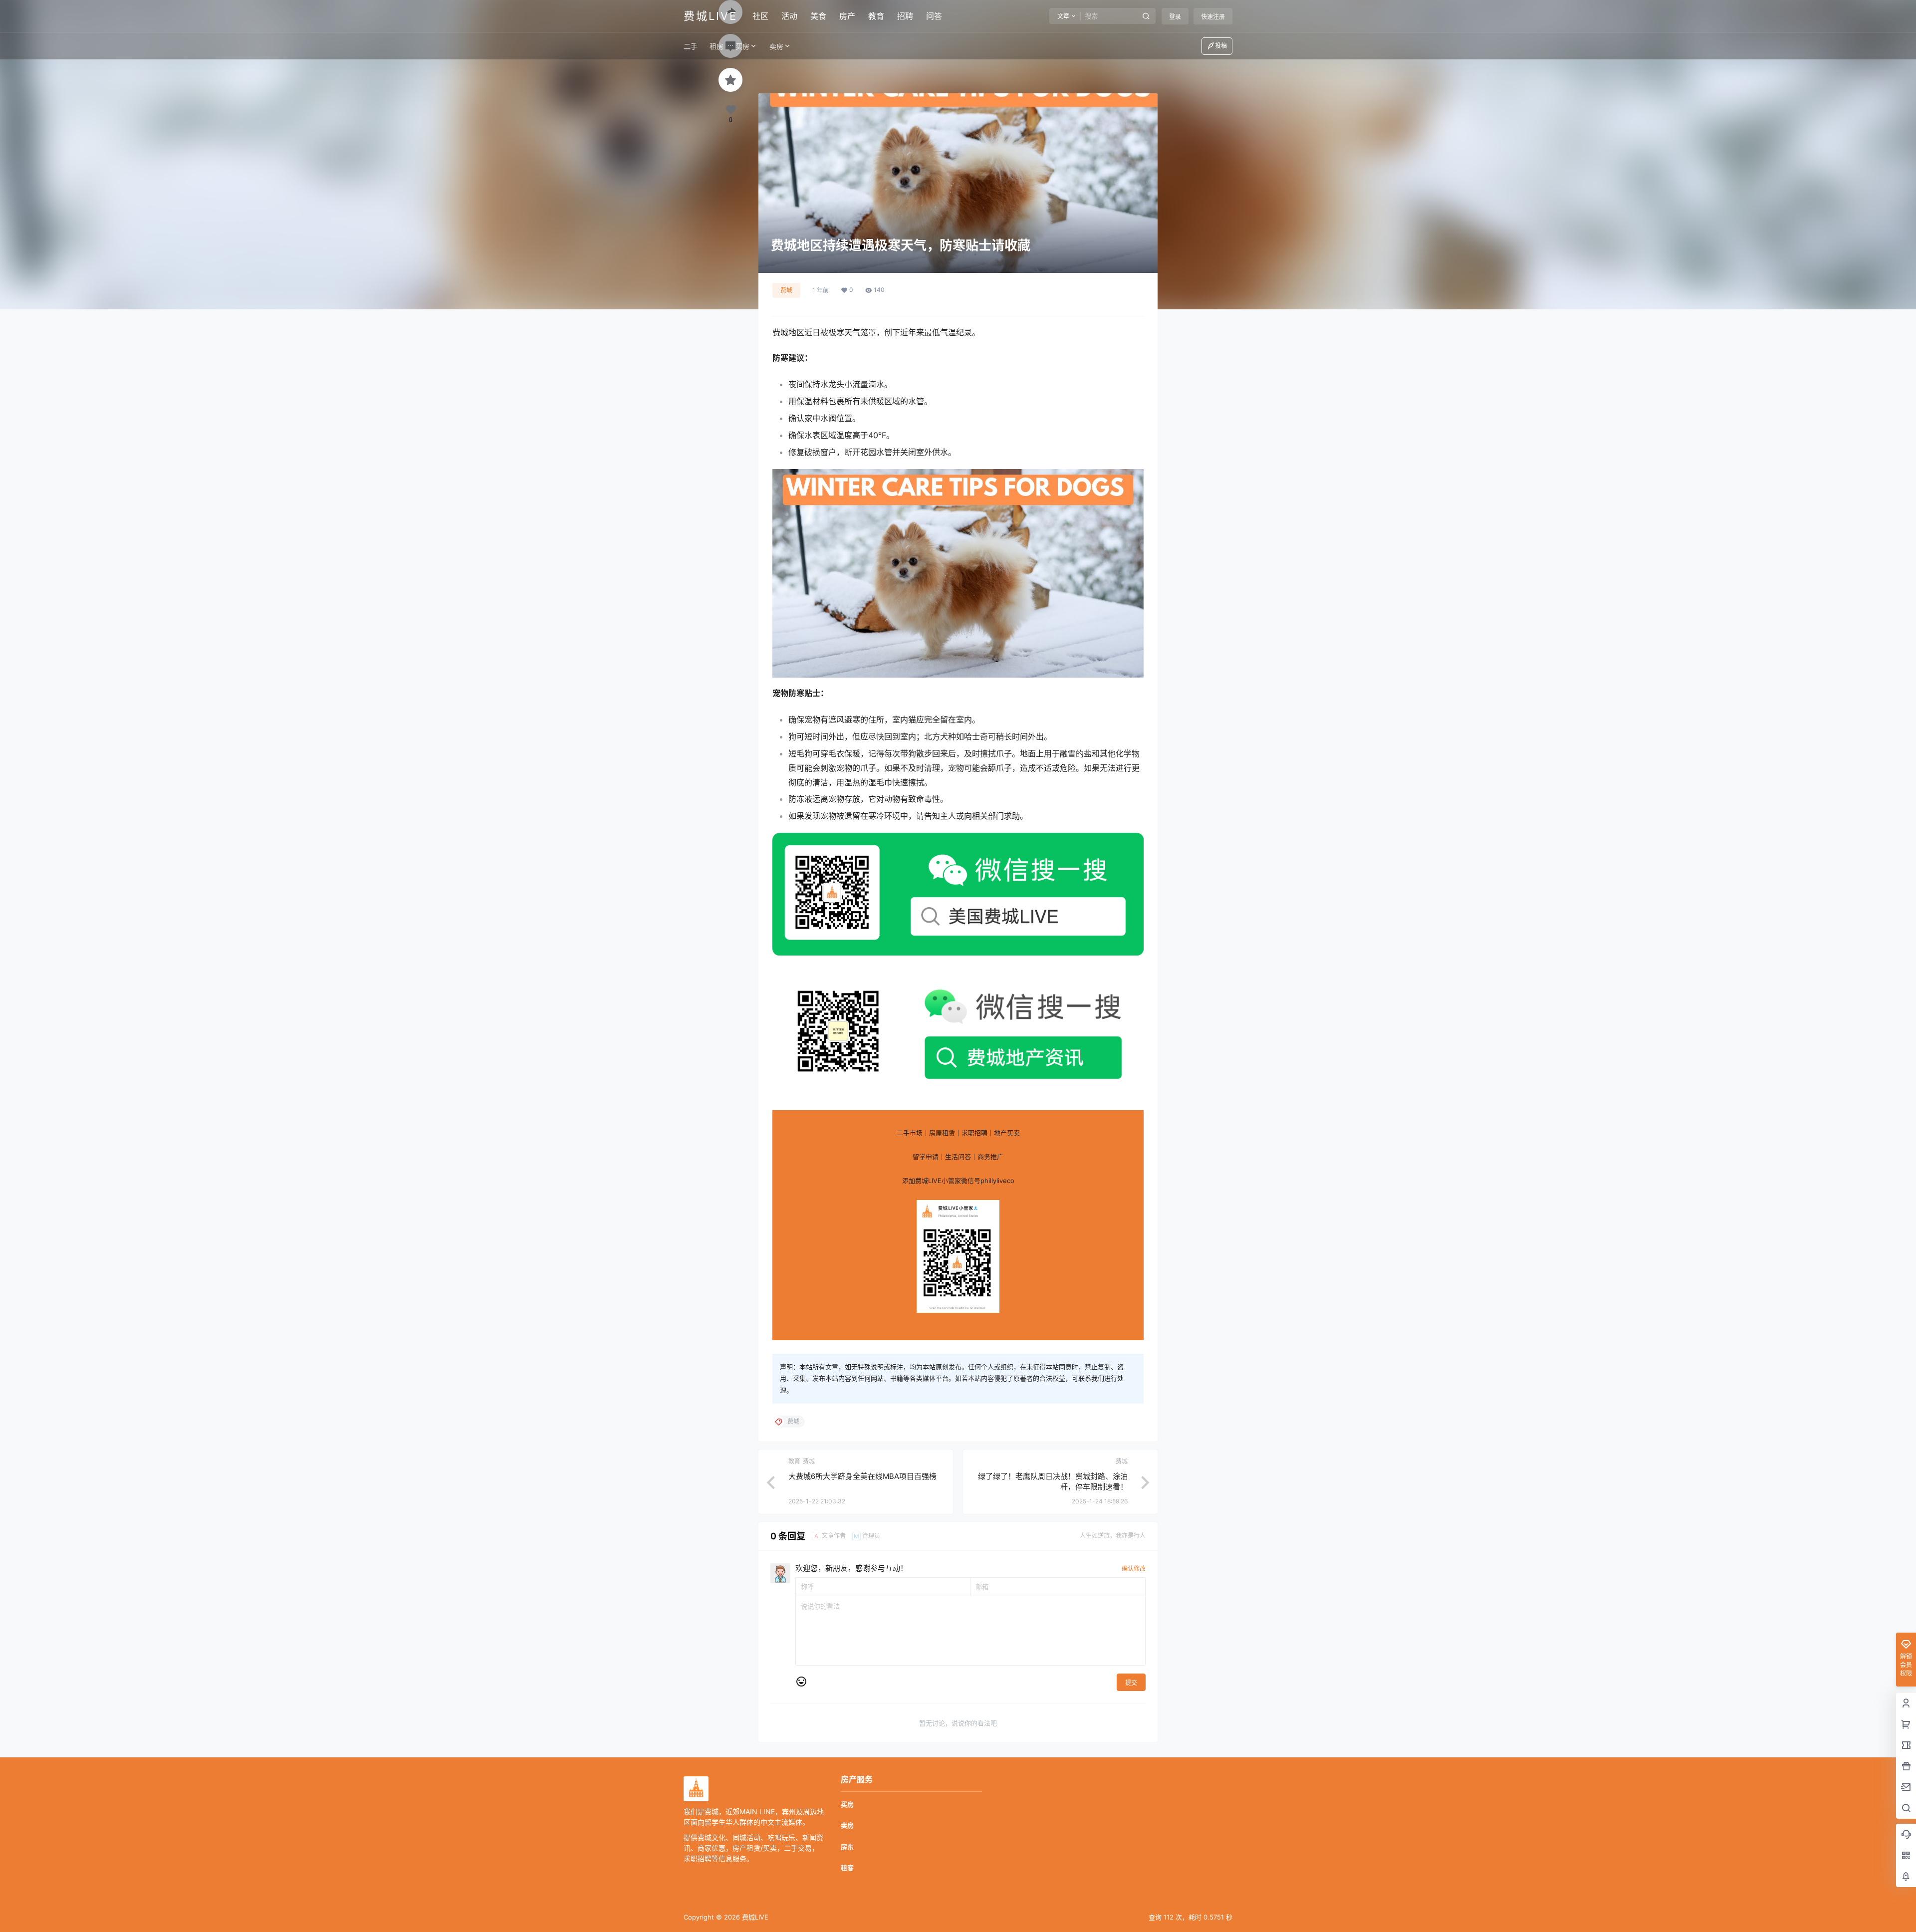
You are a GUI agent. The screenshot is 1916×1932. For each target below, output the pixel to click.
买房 (742, 46)
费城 (786, 290)
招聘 (905, 16)
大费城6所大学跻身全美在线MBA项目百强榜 (862, 1476)
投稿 (1221, 46)
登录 (1175, 17)
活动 (789, 16)
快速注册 (1213, 17)
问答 (934, 16)
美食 (818, 16)
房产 (847, 16)
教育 (876, 16)
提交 (1131, 1683)
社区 (760, 16)
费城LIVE (754, 1917)
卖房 (776, 46)
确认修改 (1134, 1569)
